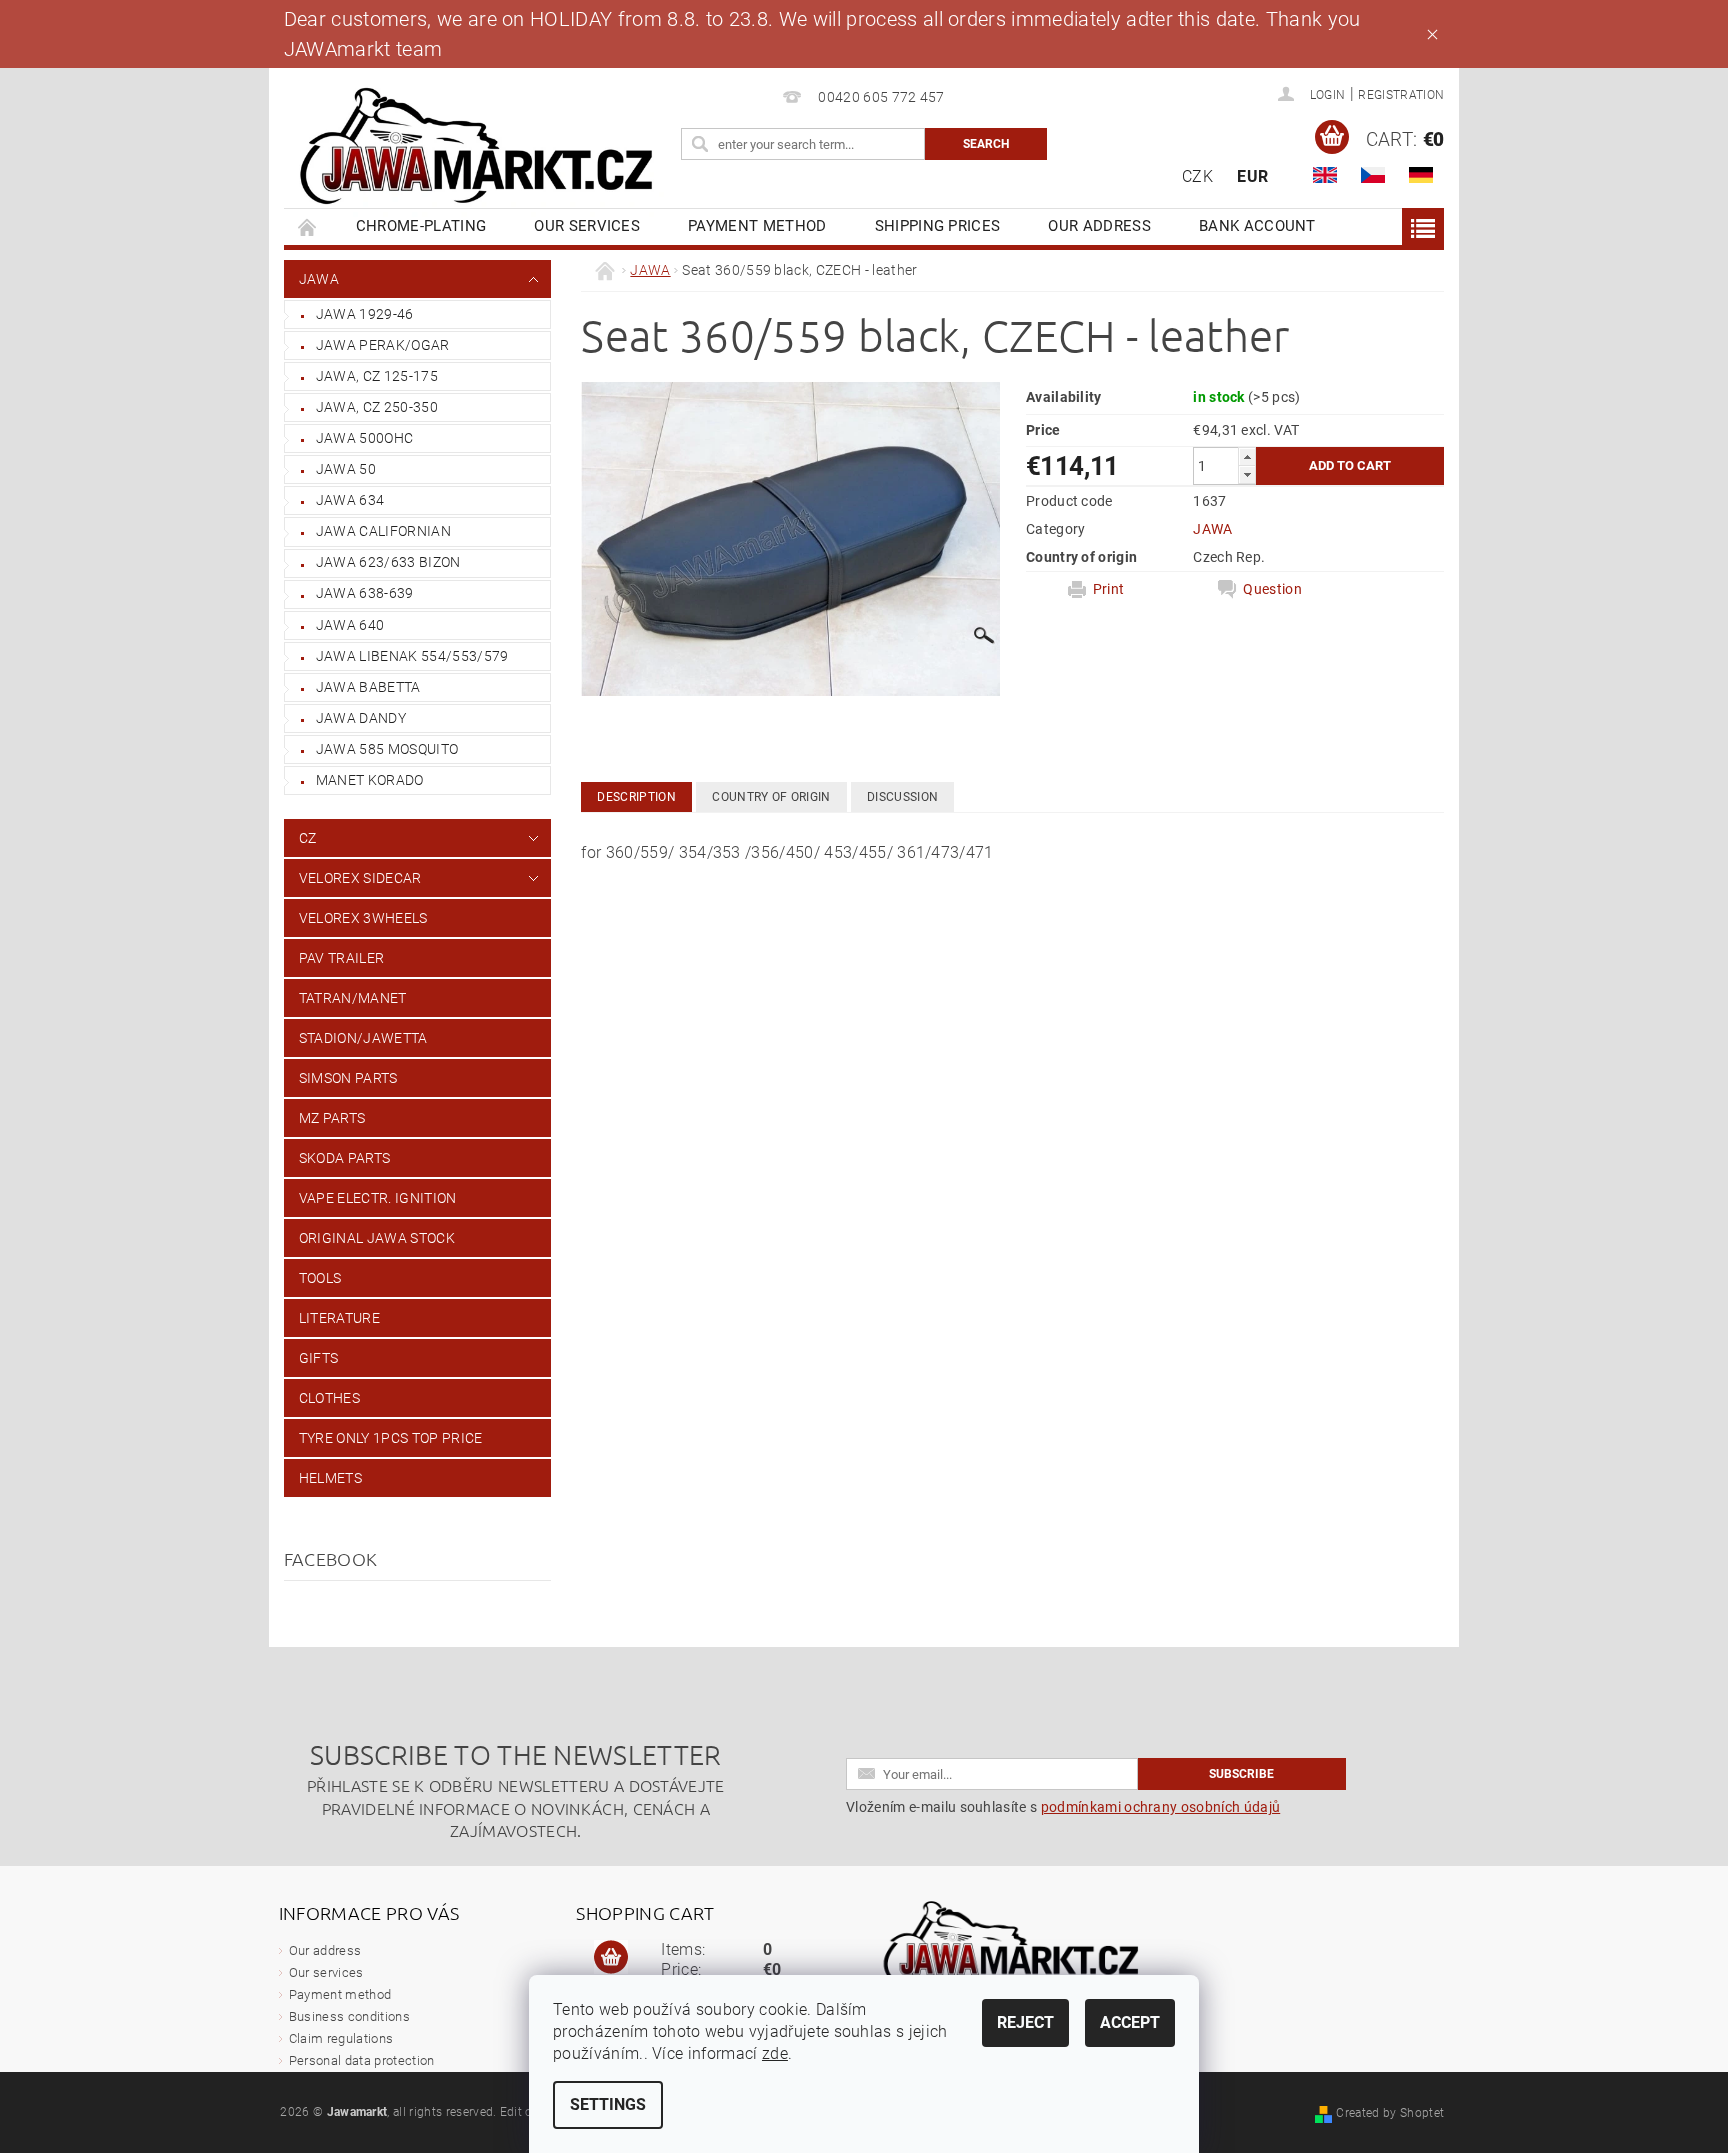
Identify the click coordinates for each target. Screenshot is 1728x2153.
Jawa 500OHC (365, 438)
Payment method (757, 226)
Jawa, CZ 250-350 (377, 407)
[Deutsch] (1421, 175)
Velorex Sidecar (360, 878)
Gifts (319, 1358)
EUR (1252, 176)
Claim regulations (341, 2038)
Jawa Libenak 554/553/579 (412, 656)
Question (1272, 589)
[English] (1325, 175)
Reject (1025, 2022)
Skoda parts (345, 1158)
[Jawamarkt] (479, 147)
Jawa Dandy (361, 718)
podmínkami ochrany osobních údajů (1161, 1807)
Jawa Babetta (368, 687)
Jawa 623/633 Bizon (388, 562)
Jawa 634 (350, 500)
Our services (587, 226)
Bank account (1257, 226)
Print (1109, 589)
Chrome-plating (421, 226)
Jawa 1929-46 (365, 314)
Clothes (329, 1398)
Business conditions (349, 2016)
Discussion (902, 797)
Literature (339, 1318)
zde (775, 2053)
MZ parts (332, 1118)
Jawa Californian (383, 531)
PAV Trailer (342, 958)
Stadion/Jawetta (363, 1038)
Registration (1401, 95)
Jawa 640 (350, 625)
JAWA (319, 279)
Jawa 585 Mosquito (387, 749)
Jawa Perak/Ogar (383, 345)
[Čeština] (1373, 175)
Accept (1130, 2022)
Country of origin (771, 797)
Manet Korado (370, 780)
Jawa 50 (346, 469)
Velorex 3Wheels (363, 918)
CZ (308, 838)
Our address (1099, 226)
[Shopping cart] (611, 1958)
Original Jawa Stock (377, 1238)
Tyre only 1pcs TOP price (391, 1438)
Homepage (308, 226)
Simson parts (348, 1078)
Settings (608, 2104)
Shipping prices (938, 226)
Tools (320, 1278)
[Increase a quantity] (1247, 456)
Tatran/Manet (353, 998)
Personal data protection (362, 2060)
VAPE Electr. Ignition (378, 1198)
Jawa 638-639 (365, 593)
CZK (1197, 176)
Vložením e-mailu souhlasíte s (1063, 1807)
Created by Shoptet (1390, 2113)
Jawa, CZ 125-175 (377, 376)
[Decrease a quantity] (1247, 474)
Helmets (330, 1478)
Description (636, 797)
